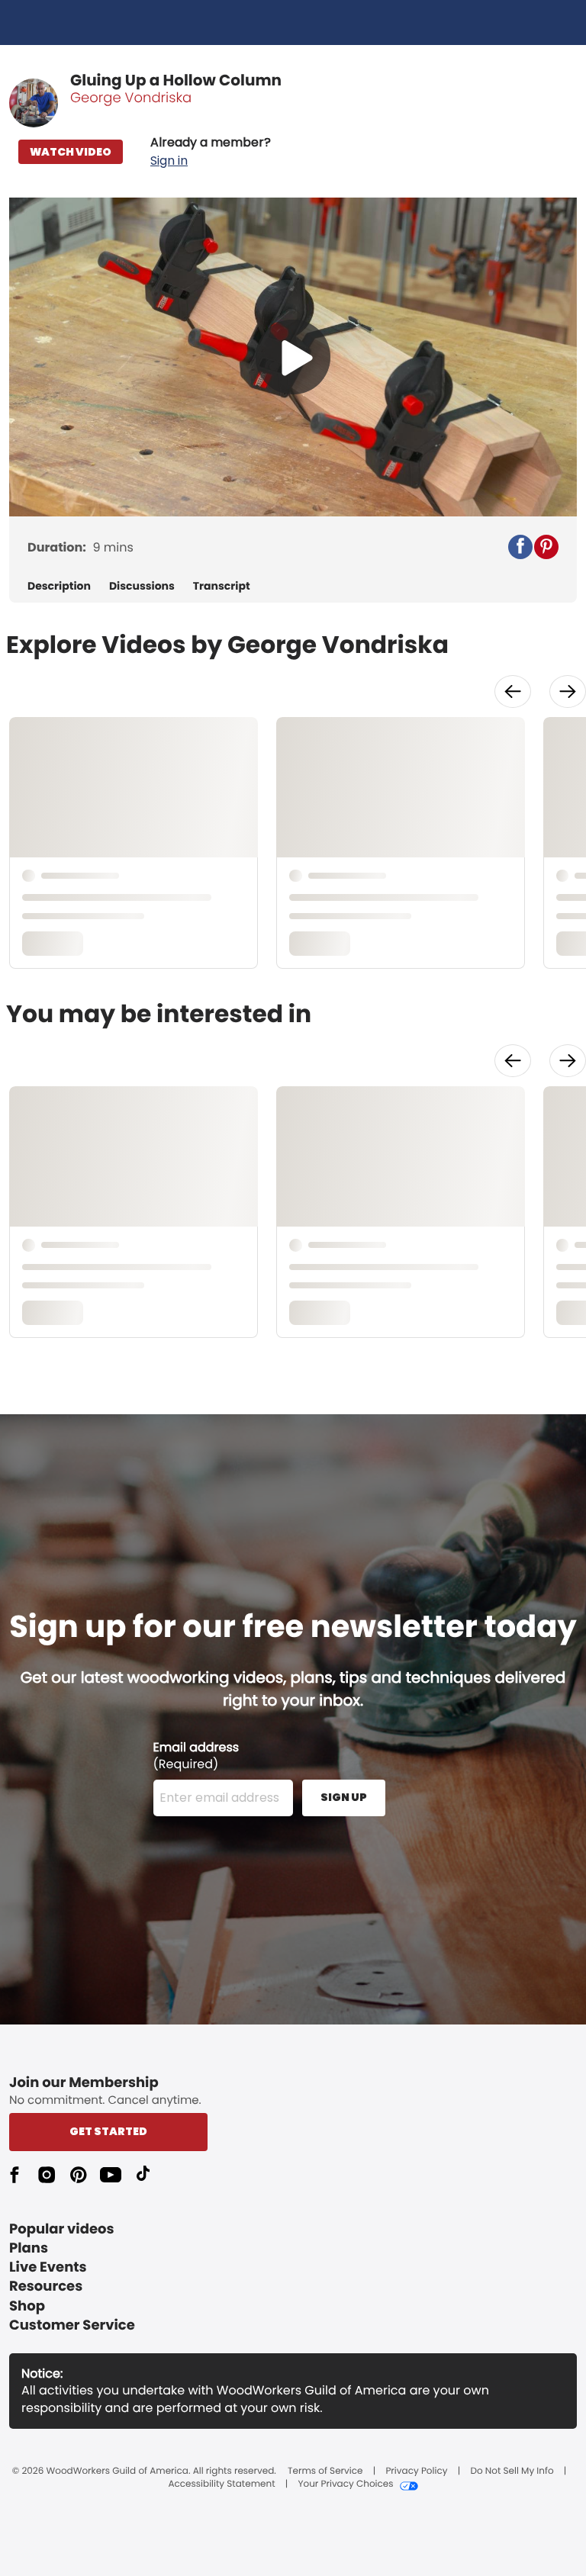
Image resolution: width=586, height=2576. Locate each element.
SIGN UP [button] (344, 1797)
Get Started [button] (108, 2131)
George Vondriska (131, 98)
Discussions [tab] (142, 586)
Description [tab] (59, 586)
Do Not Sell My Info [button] (512, 2471)
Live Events (48, 2267)
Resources (46, 2287)
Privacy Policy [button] (416, 2471)
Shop (27, 2306)
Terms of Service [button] (325, 2471)
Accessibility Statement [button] (221, 2484)
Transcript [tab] (222, 586)
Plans (29, 2248)
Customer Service (72, 2325)
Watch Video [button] (71, 152)
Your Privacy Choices (345, 2484)
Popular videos (62, 2229)
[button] (211, 152)
